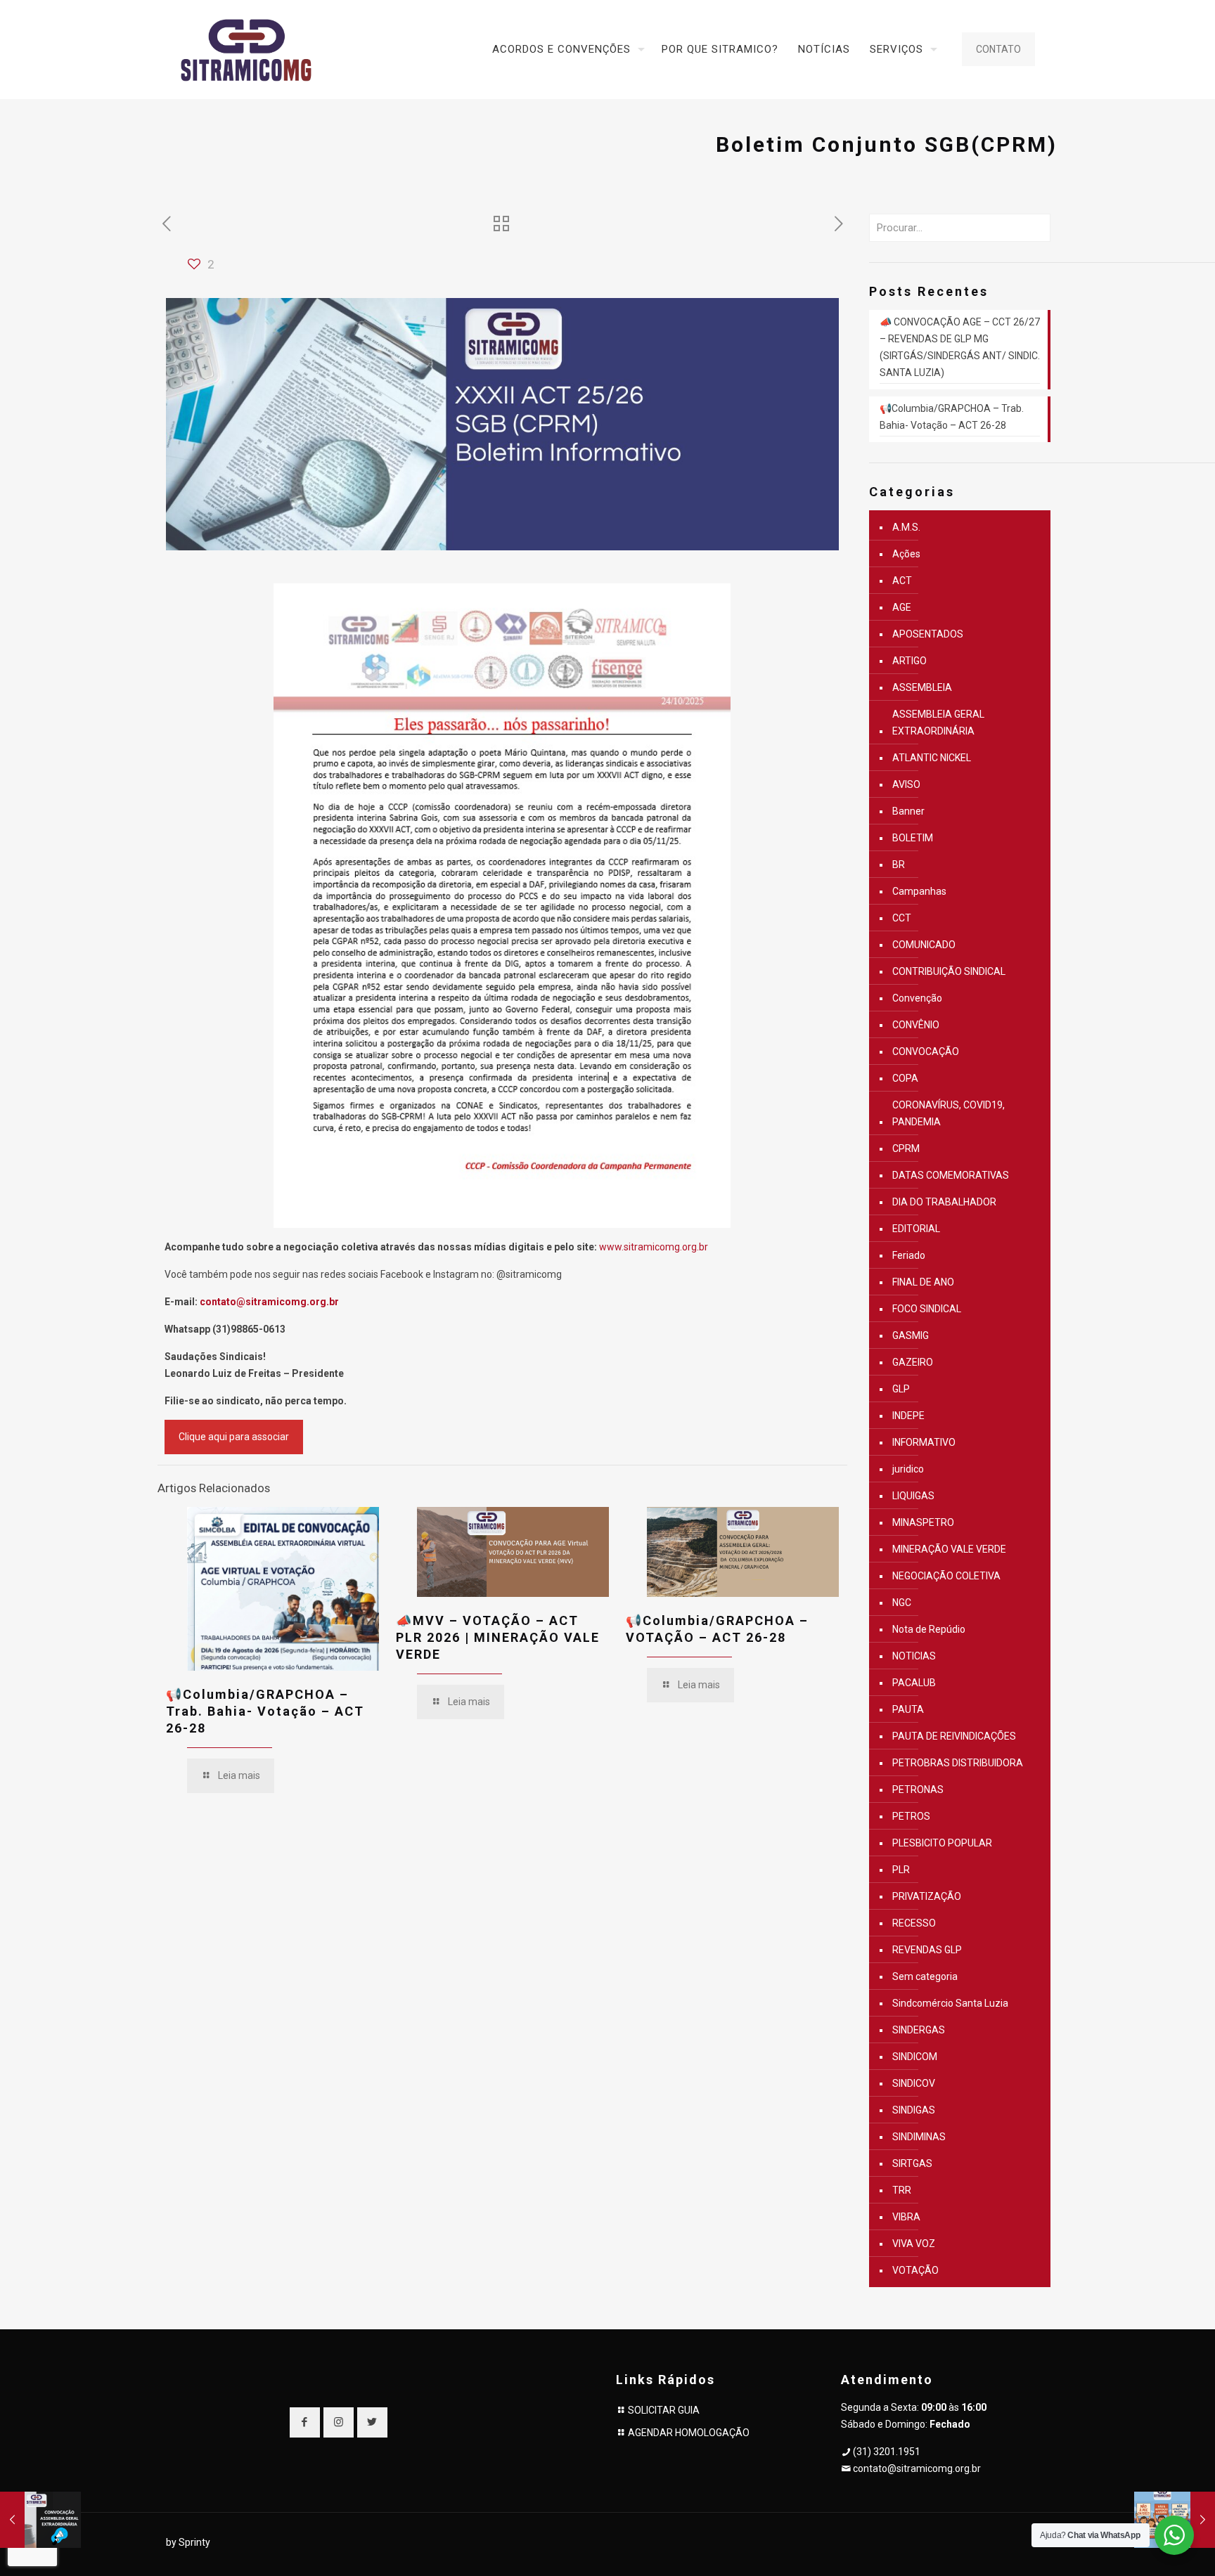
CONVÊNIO (916, 1025)
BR (899, 865)
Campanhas (919, 891)
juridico (908, 1469)
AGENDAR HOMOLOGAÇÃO (689, 2433)
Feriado (909, 1255)
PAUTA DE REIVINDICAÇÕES (954, 1736)
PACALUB (914, 1683)
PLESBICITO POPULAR (942, 1843)
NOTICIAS (914, 1656)
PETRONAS (918, 1789)
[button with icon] (305, 2422)
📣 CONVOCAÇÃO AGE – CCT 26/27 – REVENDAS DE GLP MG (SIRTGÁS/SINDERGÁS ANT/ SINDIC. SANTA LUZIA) (960, 347)
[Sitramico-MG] (246, 49)
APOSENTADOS (928, 634)
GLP (901, 1389)
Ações (906, 554)
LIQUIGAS (913, 1496)
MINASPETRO (923, 1522)
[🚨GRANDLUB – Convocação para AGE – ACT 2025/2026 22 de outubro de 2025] (40, 2520)
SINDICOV (914, 2083)
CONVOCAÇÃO (926, 1051)
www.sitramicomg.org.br (654, 1247)
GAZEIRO (913, 1362)
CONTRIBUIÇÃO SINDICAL (949, 971)
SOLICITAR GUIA (664, 2410)
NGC (902, 1603)
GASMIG (911, 1335)
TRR (902, 2190)
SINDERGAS (919, 2030)
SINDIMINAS (919, 2137)
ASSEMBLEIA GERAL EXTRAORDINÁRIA (938, 723)
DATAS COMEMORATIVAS (951, 1175)
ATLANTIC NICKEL (932, 758)
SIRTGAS (912, 2163)
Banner (908, 811)
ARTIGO (909, 661)
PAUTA (908, 1709)
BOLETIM (913, 838)
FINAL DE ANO (923, 1282)
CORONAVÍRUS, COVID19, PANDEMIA (949, 1113)
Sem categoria (925, 1976)
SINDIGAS (914, 2110)
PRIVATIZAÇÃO (927, 1896)
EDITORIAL (916, 1229)
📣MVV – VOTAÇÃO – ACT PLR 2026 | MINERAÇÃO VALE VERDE (498, 1637)
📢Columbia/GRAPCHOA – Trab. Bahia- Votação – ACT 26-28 (265, 1711)
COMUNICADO (924, 945)
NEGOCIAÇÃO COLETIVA (946, 1576)
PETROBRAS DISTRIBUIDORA (958, 1763)
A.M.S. (906, 527)
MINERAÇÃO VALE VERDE (949, 1549)
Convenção (917, 998)
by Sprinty (188, 2542)
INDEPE (908, 1416)
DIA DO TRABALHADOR (944, 1202)
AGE (902, 607)
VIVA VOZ (914, 2244)
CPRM (906, 1148)
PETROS (911, 1816)
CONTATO (998, 49)
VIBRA (906, 2217)
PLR (901, 1870)
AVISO (906, 784)
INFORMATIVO (924, 1442)
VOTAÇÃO (915, 2270)
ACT (902, 581)
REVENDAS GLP (927, 1950)
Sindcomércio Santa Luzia (950, 2003)
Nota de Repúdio (929, 1629)
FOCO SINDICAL (927, 1309)
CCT (902, 918)
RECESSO (914, 1923)
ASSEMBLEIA (922, 687)
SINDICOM (915, 2057)
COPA (905, 1078)
